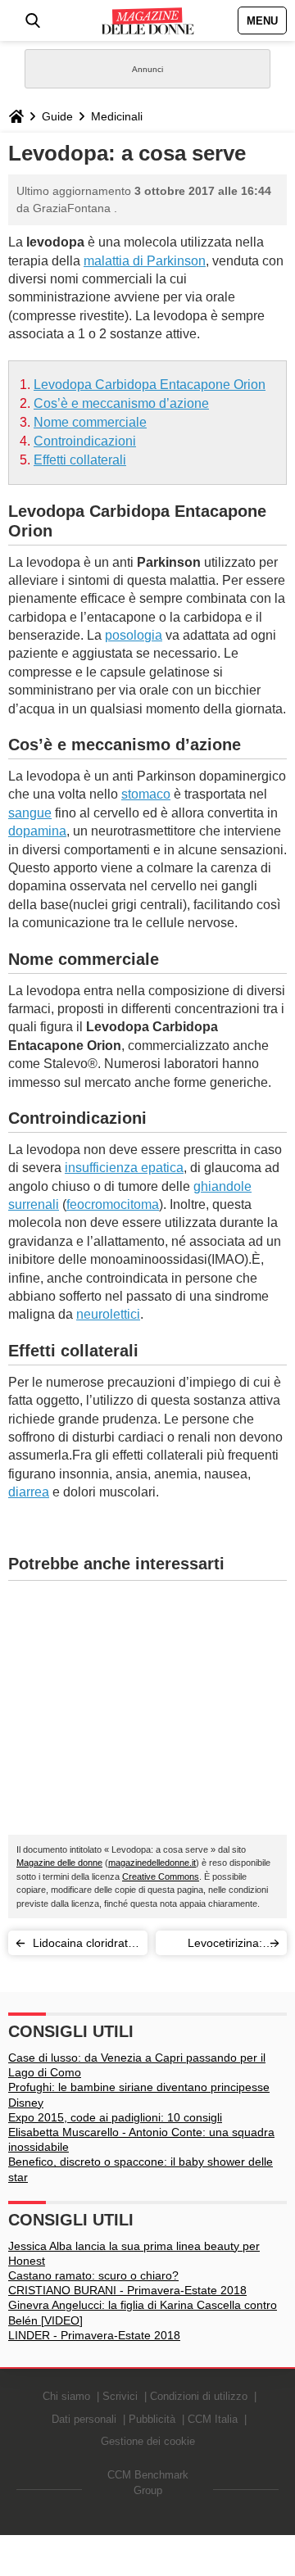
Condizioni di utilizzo (199, 2396)
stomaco (146, 794)
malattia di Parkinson (145, 261)
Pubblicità (152, 2419)
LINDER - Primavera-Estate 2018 (94, 2335)
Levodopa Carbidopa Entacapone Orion (150, 385)
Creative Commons (161, 1877)
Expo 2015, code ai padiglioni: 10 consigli (115, 2117)
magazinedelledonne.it (152, 1863)
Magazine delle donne (59, 1863)
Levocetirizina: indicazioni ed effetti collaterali (222, 1946)
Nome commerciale (90, 422)
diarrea (29, 1492)
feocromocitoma (113, 1204)
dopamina (37, 831)
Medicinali (117, 116)
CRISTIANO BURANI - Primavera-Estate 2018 (127, 2290)
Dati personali (84, 2419)
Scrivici (120, 2396)
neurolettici (108, 1314)
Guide (57, 116)
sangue (30, 813)
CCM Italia (213, 2419)
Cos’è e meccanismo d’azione (121, 403)
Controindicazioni (85, 441)
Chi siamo (66, 2396)
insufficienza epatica (124, 1168)
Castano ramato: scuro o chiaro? (93, 2275)
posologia (134, 635)
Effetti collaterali (80, 460)
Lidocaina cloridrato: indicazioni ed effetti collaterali (85, 1946)
